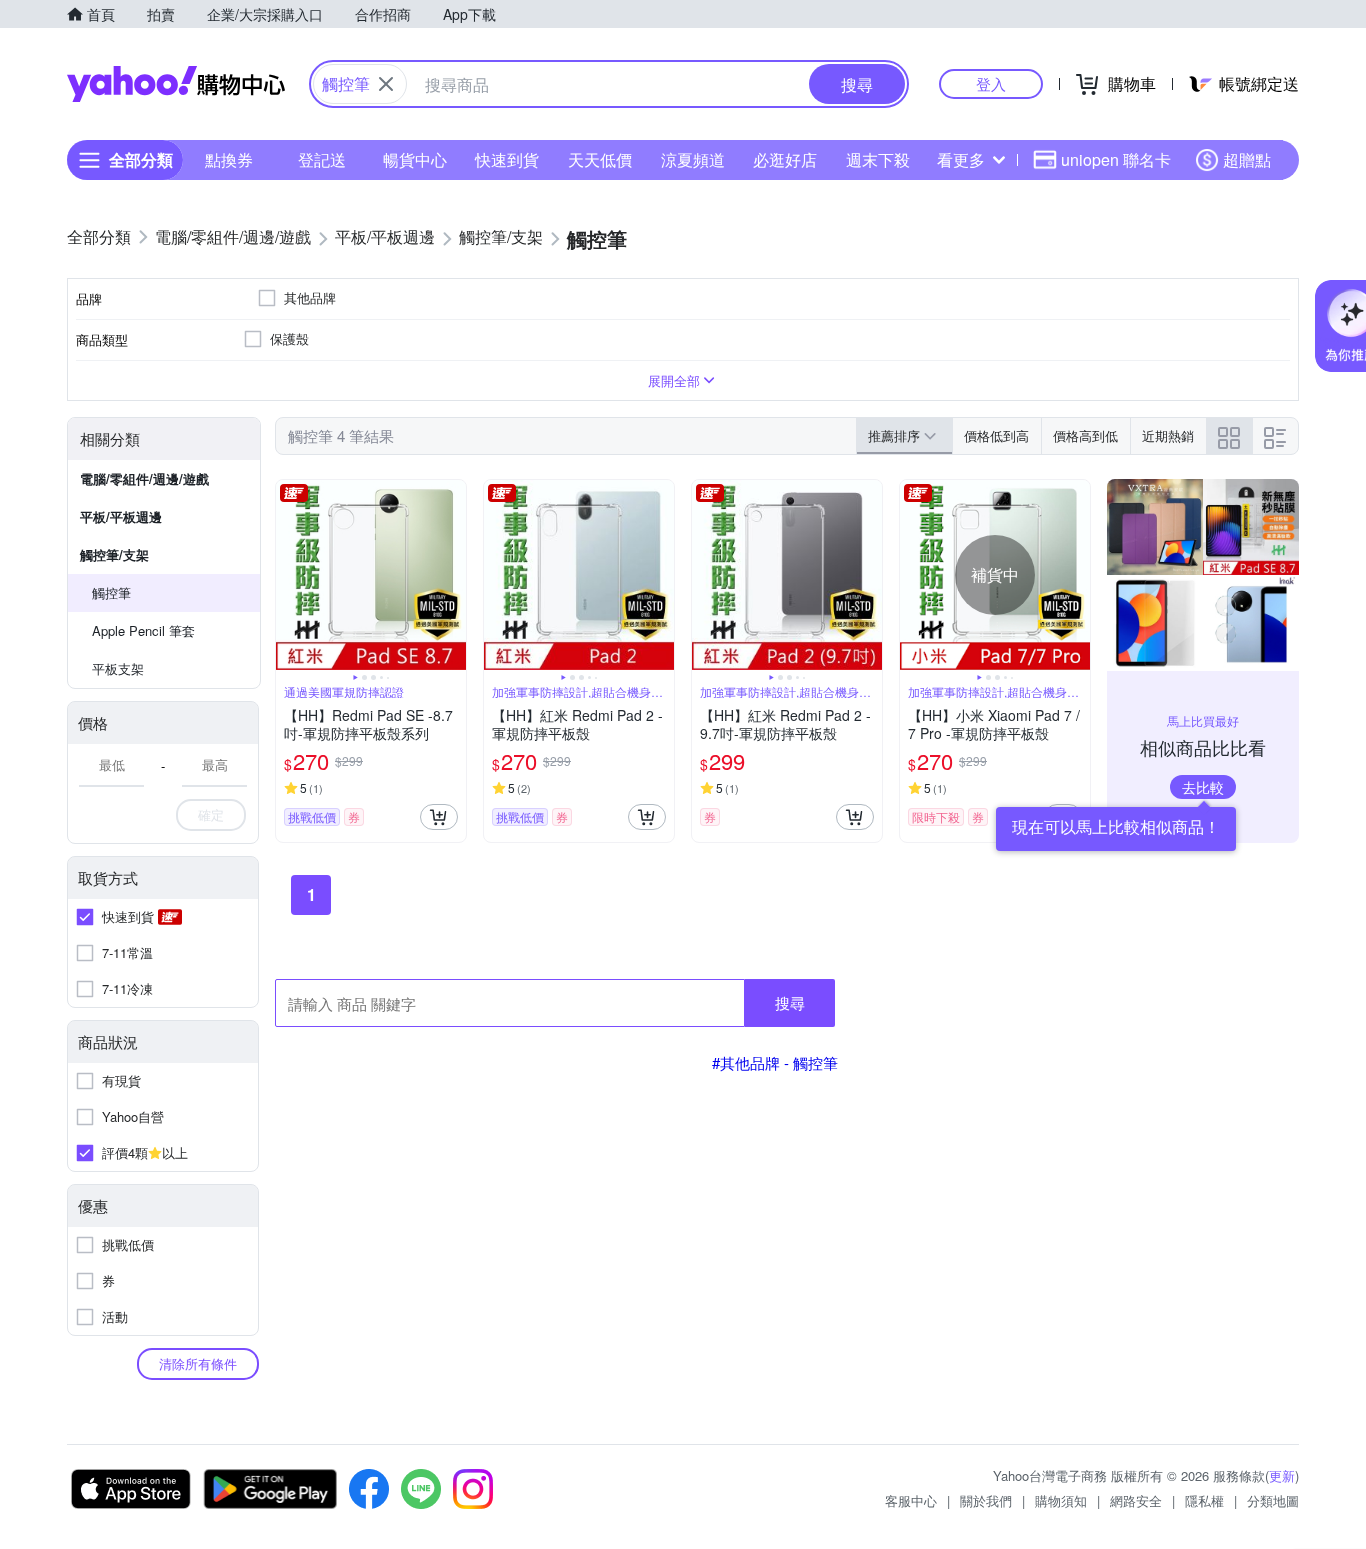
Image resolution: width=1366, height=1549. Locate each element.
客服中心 (911, 1500)
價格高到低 (1085, 435)
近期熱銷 (1168, 435)
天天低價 (600, 159)
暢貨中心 (415, 159)
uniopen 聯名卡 (1116, 159)
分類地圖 (1273, 1500)
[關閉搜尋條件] (386, 84)
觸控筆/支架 (114, 554)
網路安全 (1136, 1500)
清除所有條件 (198, 1363)
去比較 (1203, 787)
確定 (211, 814)
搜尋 (790, 1002)
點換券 (229, 159)
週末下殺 (878, 159)
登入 (991, 83)
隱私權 (1204, 1500)
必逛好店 (785, 159)
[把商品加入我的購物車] (439, 817)
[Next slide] (453, 575)
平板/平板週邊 (121, 516)
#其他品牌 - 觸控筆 (775, 1062)
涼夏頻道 (693, 159)
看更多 (961, 159)
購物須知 (1061, 1500)
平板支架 (118, 668)
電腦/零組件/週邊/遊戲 (144, 478)
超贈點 (1247, 159)
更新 (1282, 1475)
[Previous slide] (289, 575)
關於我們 (986, 1500)
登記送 (322, 159)
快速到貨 (507, 159)
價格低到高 (996, 435)
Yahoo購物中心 (176, 84)
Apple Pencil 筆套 (143, 630)
